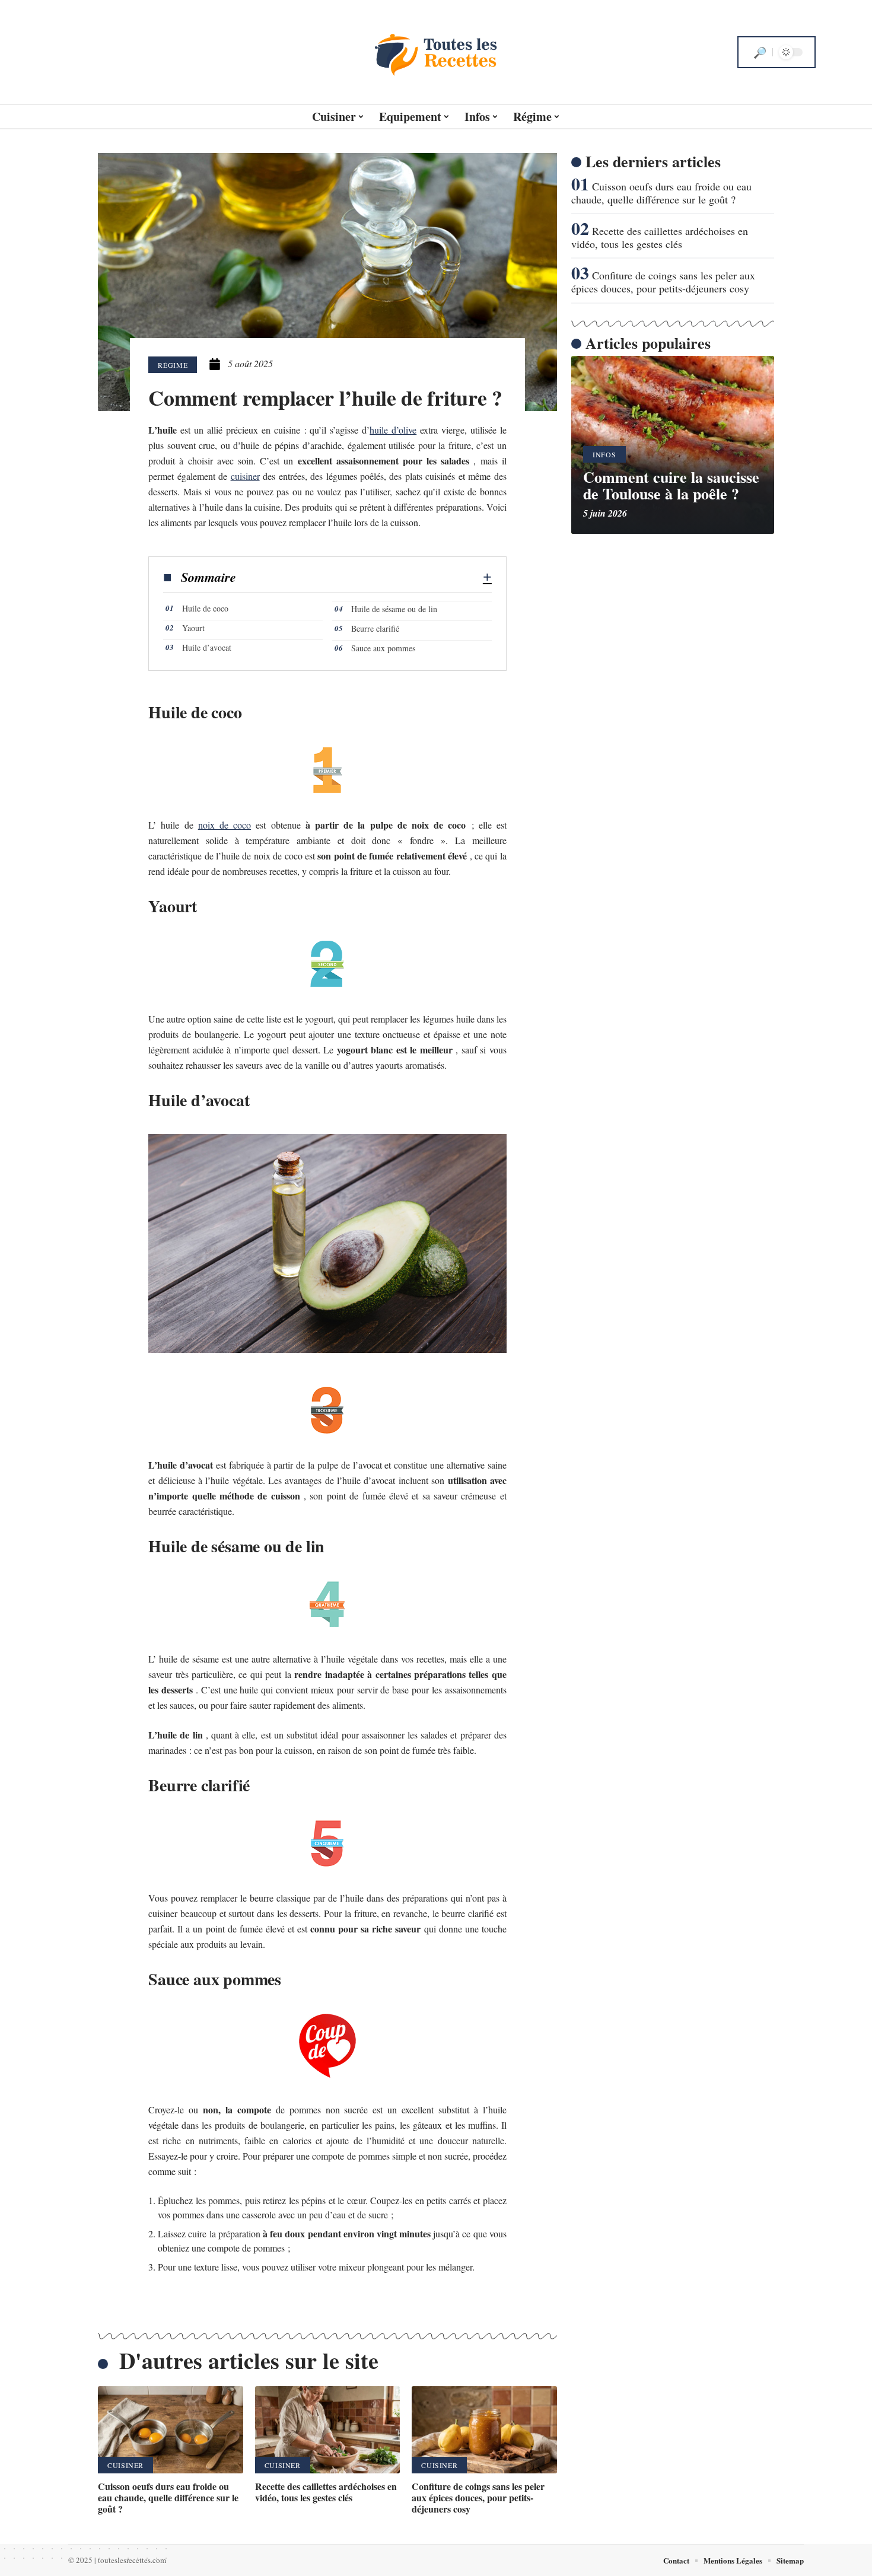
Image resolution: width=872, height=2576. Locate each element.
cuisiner (245, 476)
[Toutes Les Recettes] (436, 52)
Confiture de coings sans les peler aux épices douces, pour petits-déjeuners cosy (478, 2497)
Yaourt (193, 628)
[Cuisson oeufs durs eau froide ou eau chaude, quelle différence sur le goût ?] (171, 2430)
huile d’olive (393, 430)
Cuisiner (125, 2465)
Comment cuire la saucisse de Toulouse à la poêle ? (671, 485)
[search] (760, 52)
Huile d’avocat (207, 647)
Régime (173, 365)
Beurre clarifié (375, 628)
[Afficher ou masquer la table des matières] (364, 577)
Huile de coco (205, 608)
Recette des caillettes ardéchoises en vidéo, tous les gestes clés (326, 2492)
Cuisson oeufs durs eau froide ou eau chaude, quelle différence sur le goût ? (168, 2497)
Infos (604, 454)
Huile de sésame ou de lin (394, 609)
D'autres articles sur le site (249, 2360)
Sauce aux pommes (383, 648)
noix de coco (225, 825)
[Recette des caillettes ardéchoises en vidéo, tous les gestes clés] (328, 2430)
